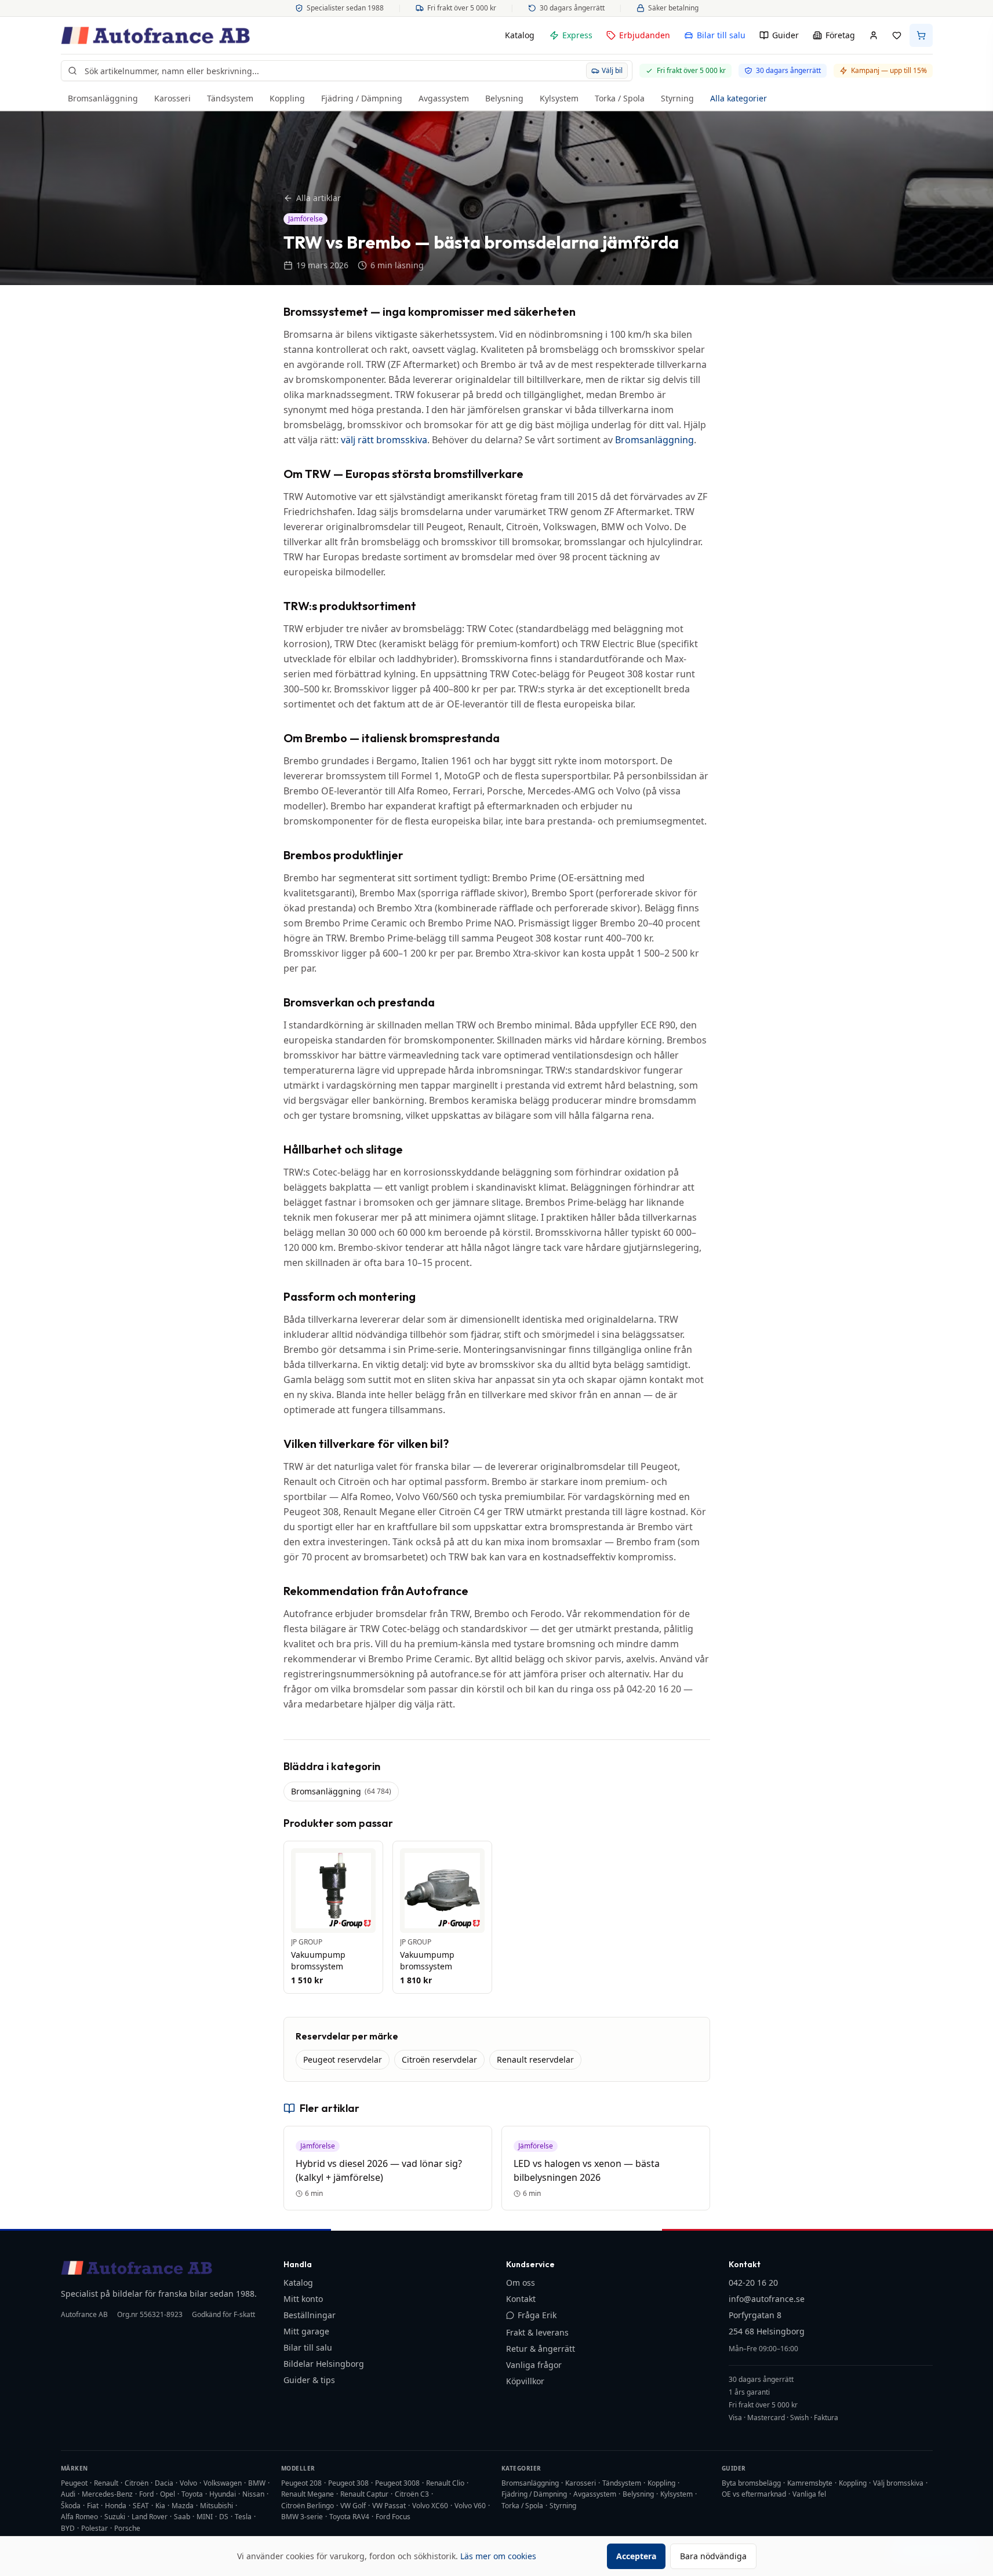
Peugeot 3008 (397, 2483)
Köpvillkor (525, 2381)
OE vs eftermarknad (754, 2494)
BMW (257, 2483)
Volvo (188, 2483)
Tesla (243, 2517)
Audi (68, 2494)
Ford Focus (393, 2517)
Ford (146, 2494)
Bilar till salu (721, 35)
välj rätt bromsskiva (384, 440)
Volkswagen (223, 2483)
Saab (182, 2517)
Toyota (192, 2494)
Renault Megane (308, 2494)
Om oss (521, 2283)
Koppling (287, 98)
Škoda (71, 2506)
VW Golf (353, 2506)
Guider (785, 35)
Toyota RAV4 (349, 2517)
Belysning (504, 98)
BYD (68, 2528)
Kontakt (521, 2299)
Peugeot (74, 2483)
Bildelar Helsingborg (324, 2364)
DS (224, 2517)
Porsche (127, 2528)
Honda (116, 2506)
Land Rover (150, 2517)
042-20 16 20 (753, 2283)
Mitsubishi (217, 2506)
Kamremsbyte (810, 2483)
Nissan (253, 2494)
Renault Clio (445, 2483)
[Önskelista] (897, 35)
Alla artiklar (319, 198)
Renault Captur (364, 2494)
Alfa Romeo (79, 2517)
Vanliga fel (809, 2494)
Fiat (93, 2506)
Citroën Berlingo (308, 2506)
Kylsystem (559, 98)
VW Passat (389, 2506)
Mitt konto (303, 2299)
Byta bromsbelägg (751, 2483)
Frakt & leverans (537, 2332)
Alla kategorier (739, 98)
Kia (160, 2506)
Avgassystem (444, 98)
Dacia (164, 2483)
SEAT (141, 2506)
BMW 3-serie (302, 2517)
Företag (840, 35)
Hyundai (223, 2494)
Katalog (520, 35)
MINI (205, 2517)
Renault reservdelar (535, 2059)
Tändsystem (230, 98)
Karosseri (172, 98)
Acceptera (636, 2556)
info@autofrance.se (767, 2299)
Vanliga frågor (534, 2365)
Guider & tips (309, 2380)
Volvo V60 (470, 2506)
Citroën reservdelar (439, 2059)
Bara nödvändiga (713, 2556)
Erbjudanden (645, 35)
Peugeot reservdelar (343, 2059)
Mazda (183, 2506)
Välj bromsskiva (898, 2483)
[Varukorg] (921, 35)
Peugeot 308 (348, 2483)
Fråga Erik (537, 2315)
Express (577, 35)
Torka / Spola (620, 98)
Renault (106, 2483)
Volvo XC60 (430, 2506)
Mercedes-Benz (107, 2494)
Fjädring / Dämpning (362, 98)
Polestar (94, 2528)
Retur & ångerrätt (541, 2349)
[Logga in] (874, 35)
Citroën (137, 2483)
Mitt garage (306, 2331)
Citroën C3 (412, 2494)
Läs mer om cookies (498, 2556)
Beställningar (310, 2315)
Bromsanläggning (103, 98)
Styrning (677, 98)
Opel (168, 2494)
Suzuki (115, 2517)
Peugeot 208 (301, 2483)
